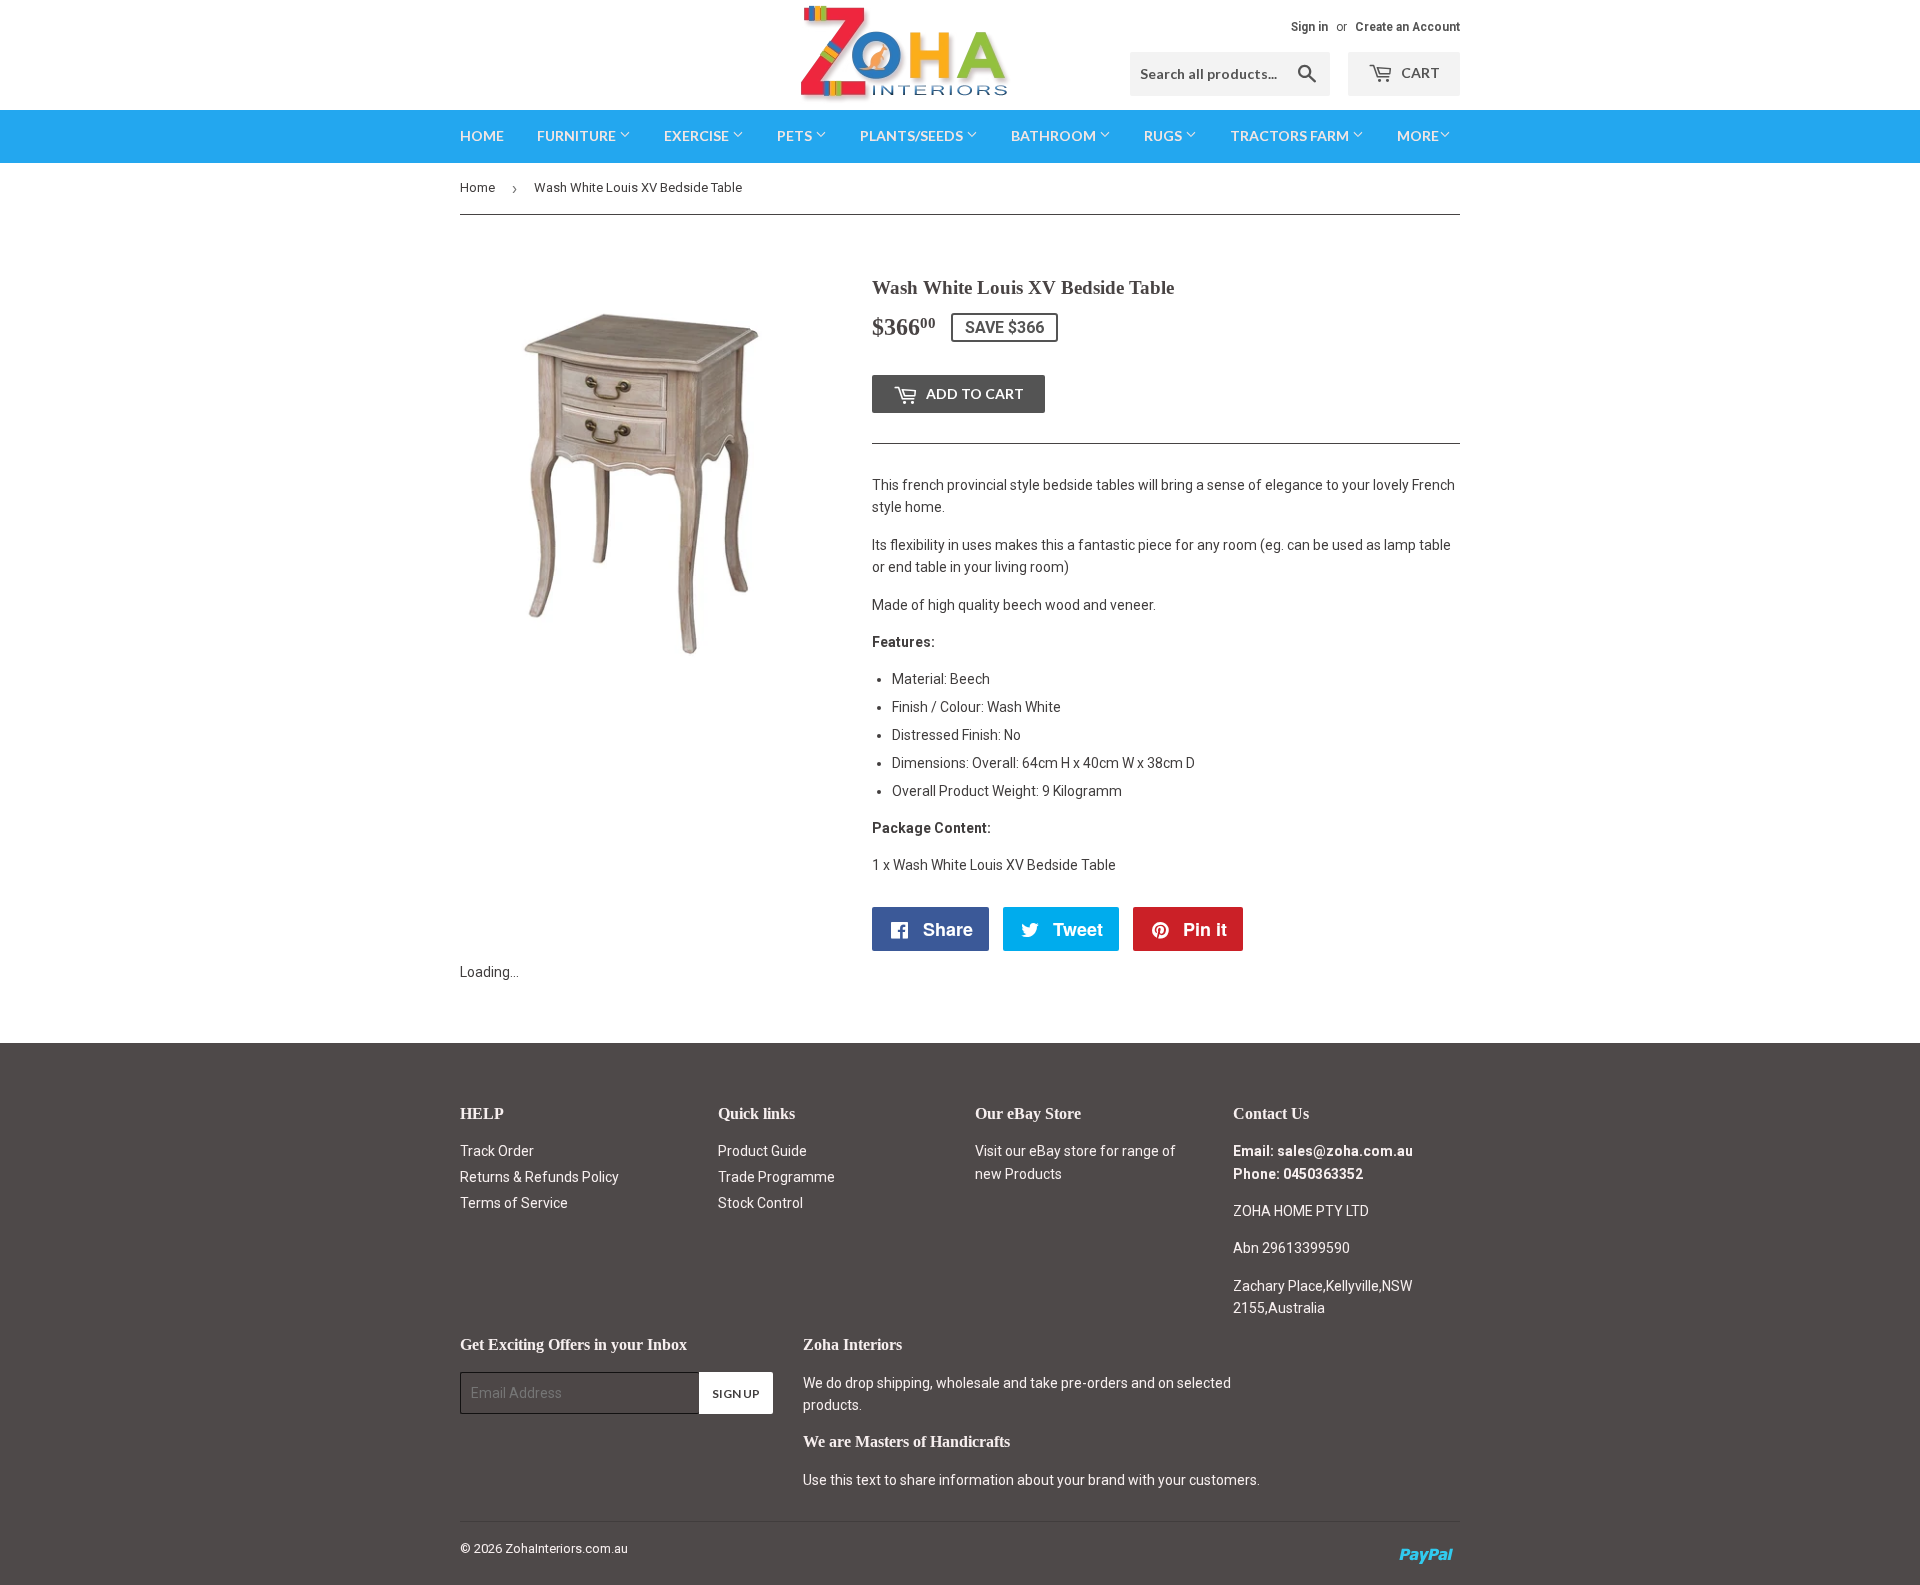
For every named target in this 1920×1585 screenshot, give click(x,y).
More (1418, 135)
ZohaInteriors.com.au (566, 1548)
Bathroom (1055, 135)
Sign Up (736, 1393)
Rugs (1164, 135)
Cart (1419, 72)
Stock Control (760, 1203)
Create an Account (1407, 27)
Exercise (698, 135)
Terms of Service (514, 1203)
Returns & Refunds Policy (539, 1177)
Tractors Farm (1291, 135)
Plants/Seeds (913, 135)
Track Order (497, 1151)
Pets (796, 135)
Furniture (578, 135)
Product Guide (762, 1151)
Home (482, 135)
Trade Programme (776, 1177)
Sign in (1309, 27)
